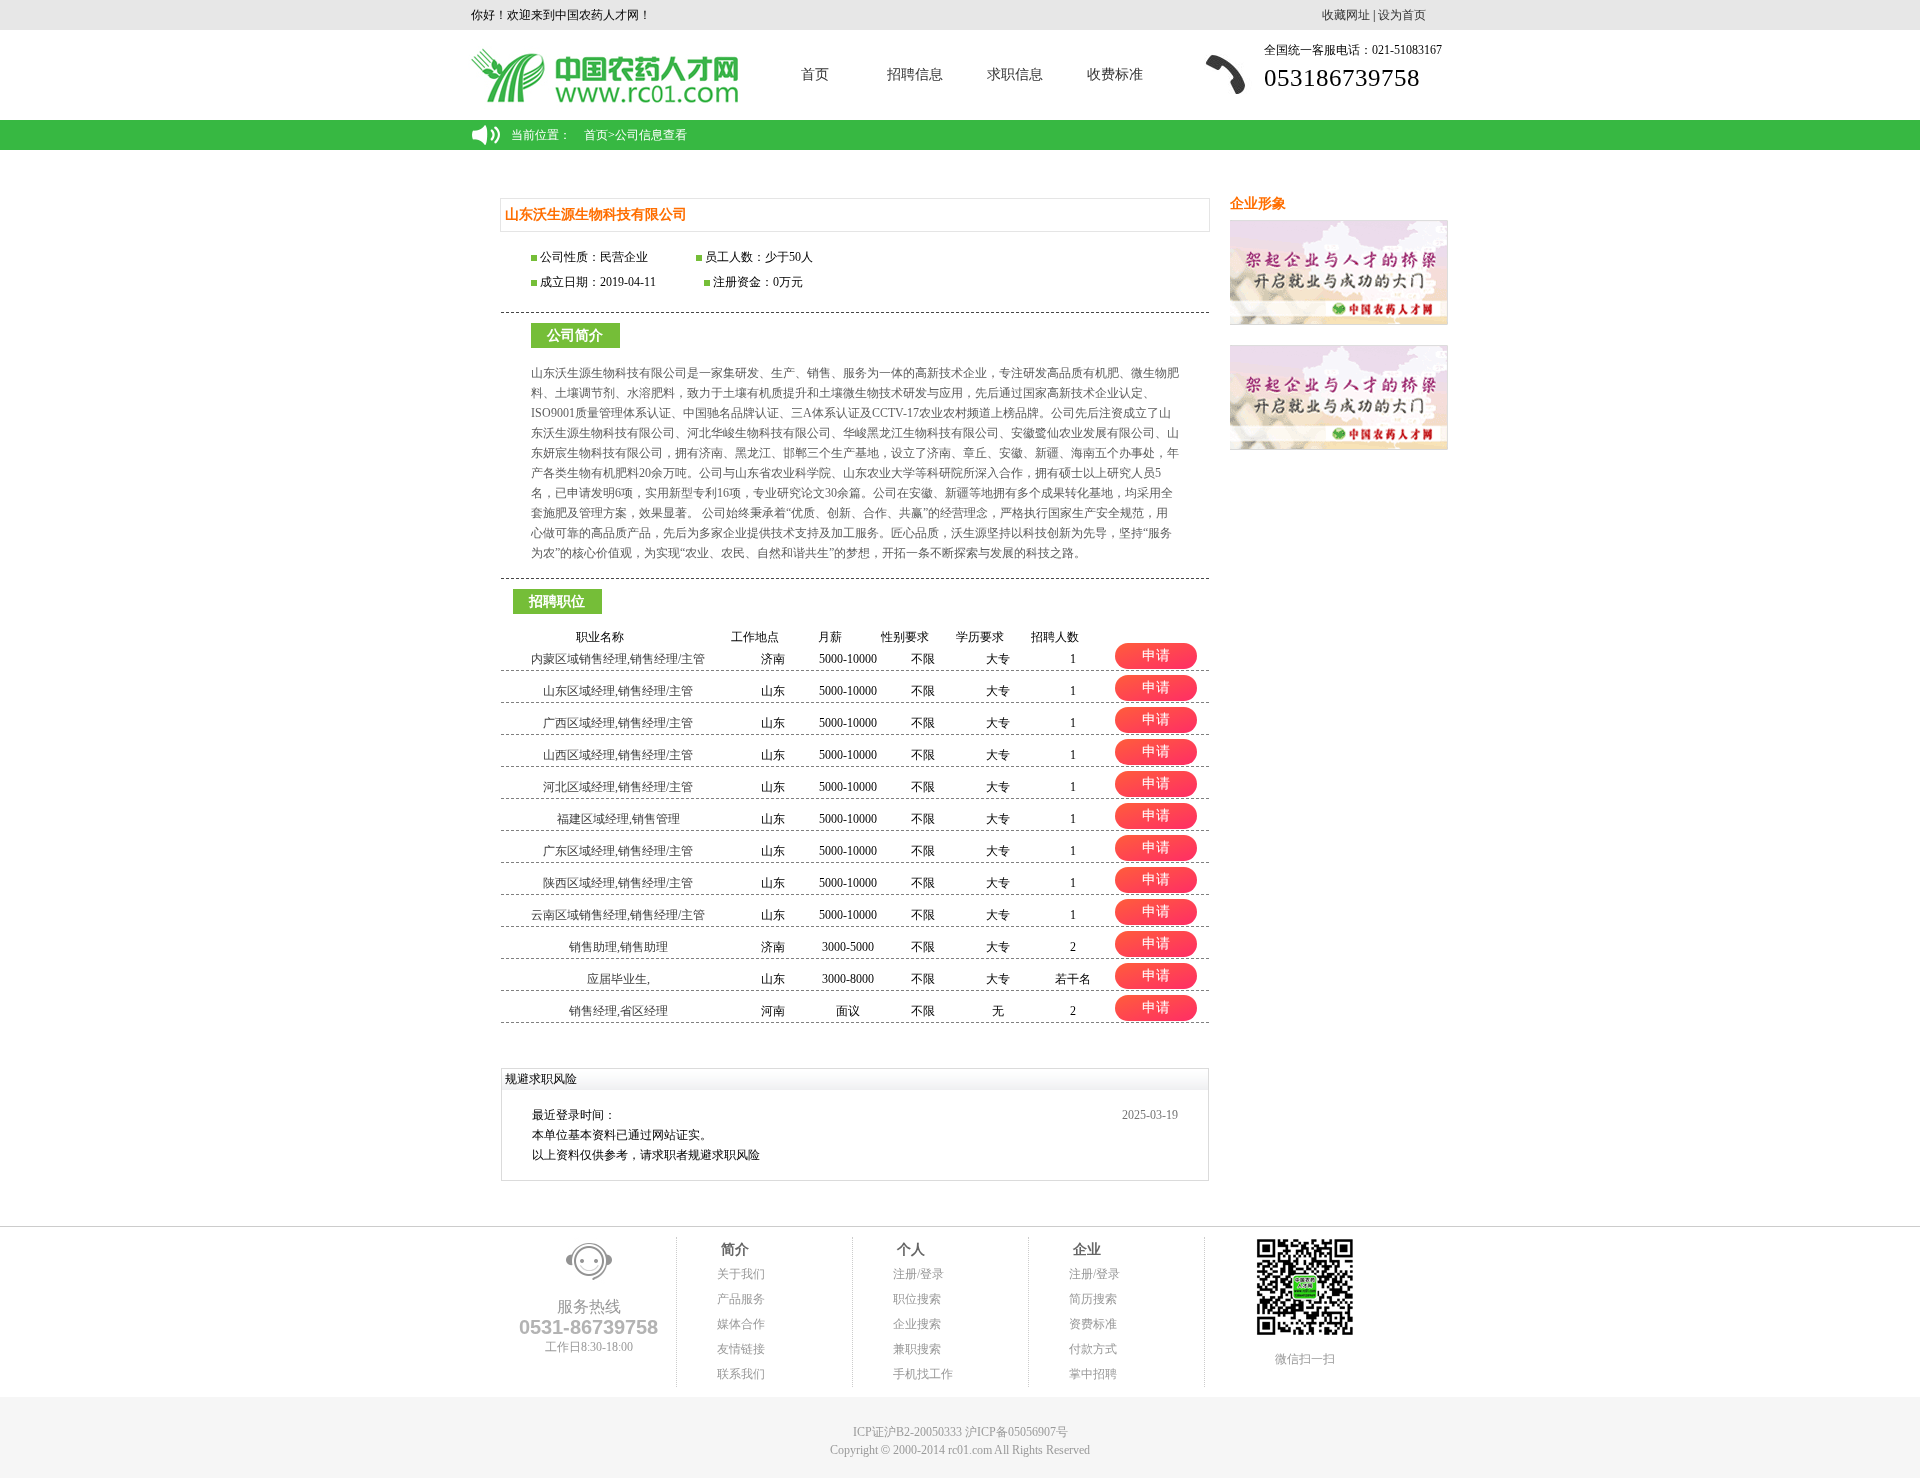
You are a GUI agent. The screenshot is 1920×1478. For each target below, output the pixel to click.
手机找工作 (923, 1374)
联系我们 (741, 1374)
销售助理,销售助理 (618, 947)
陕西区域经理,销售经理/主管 (618, 883)
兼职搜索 (917, 1349)
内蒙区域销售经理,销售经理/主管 (618, 659)
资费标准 (1093, 1324)
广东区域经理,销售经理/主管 (618, 851)
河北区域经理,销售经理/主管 (618, 787)
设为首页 (1402, 15)
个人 (909, 1249)
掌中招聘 (1093, 1374)
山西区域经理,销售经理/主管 (618, 755)
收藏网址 (1346, 15)
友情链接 (741, 1349)
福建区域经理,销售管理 (618, 819)
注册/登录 (918, 1274)
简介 (733, 1249)
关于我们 (741, 1274)
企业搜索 (917, 1324)
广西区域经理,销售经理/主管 (618, 723)
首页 (815, 74)
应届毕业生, (618, 979)
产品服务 (741, 1299)
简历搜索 (1093, 1299)
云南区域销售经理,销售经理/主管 (618, 915)
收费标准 (1115, 74)
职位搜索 (917, 1299)
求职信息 (1015, 74)
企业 (1085, 1249)
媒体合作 (741, 1324)
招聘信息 (915, 74)
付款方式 (1093, 1349)
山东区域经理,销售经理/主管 (618, 691)
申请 (1156, 655)
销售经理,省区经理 (618, 1011)
